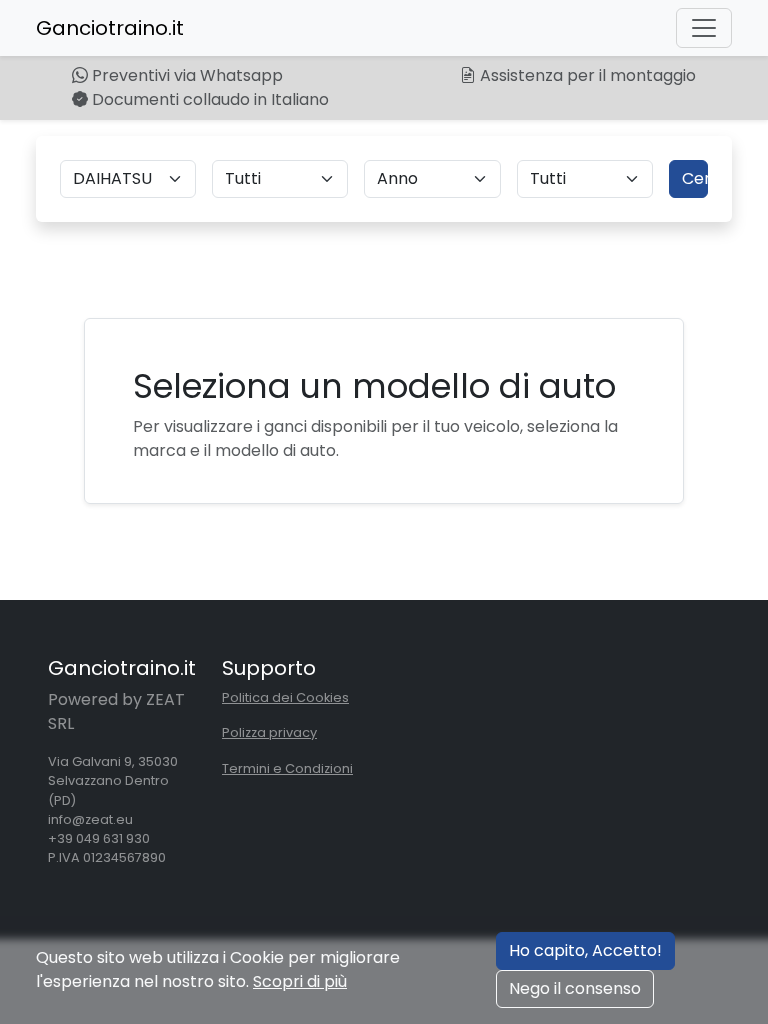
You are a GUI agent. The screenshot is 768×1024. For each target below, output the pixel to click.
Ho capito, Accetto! (585, 950)
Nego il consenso (575, 988)
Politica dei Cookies (285, 697)
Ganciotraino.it (110, 28)
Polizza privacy (269, 732)
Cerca (695, 178)
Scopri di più (300, 981)
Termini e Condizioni (287, 768)
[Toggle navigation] (704, 28)
